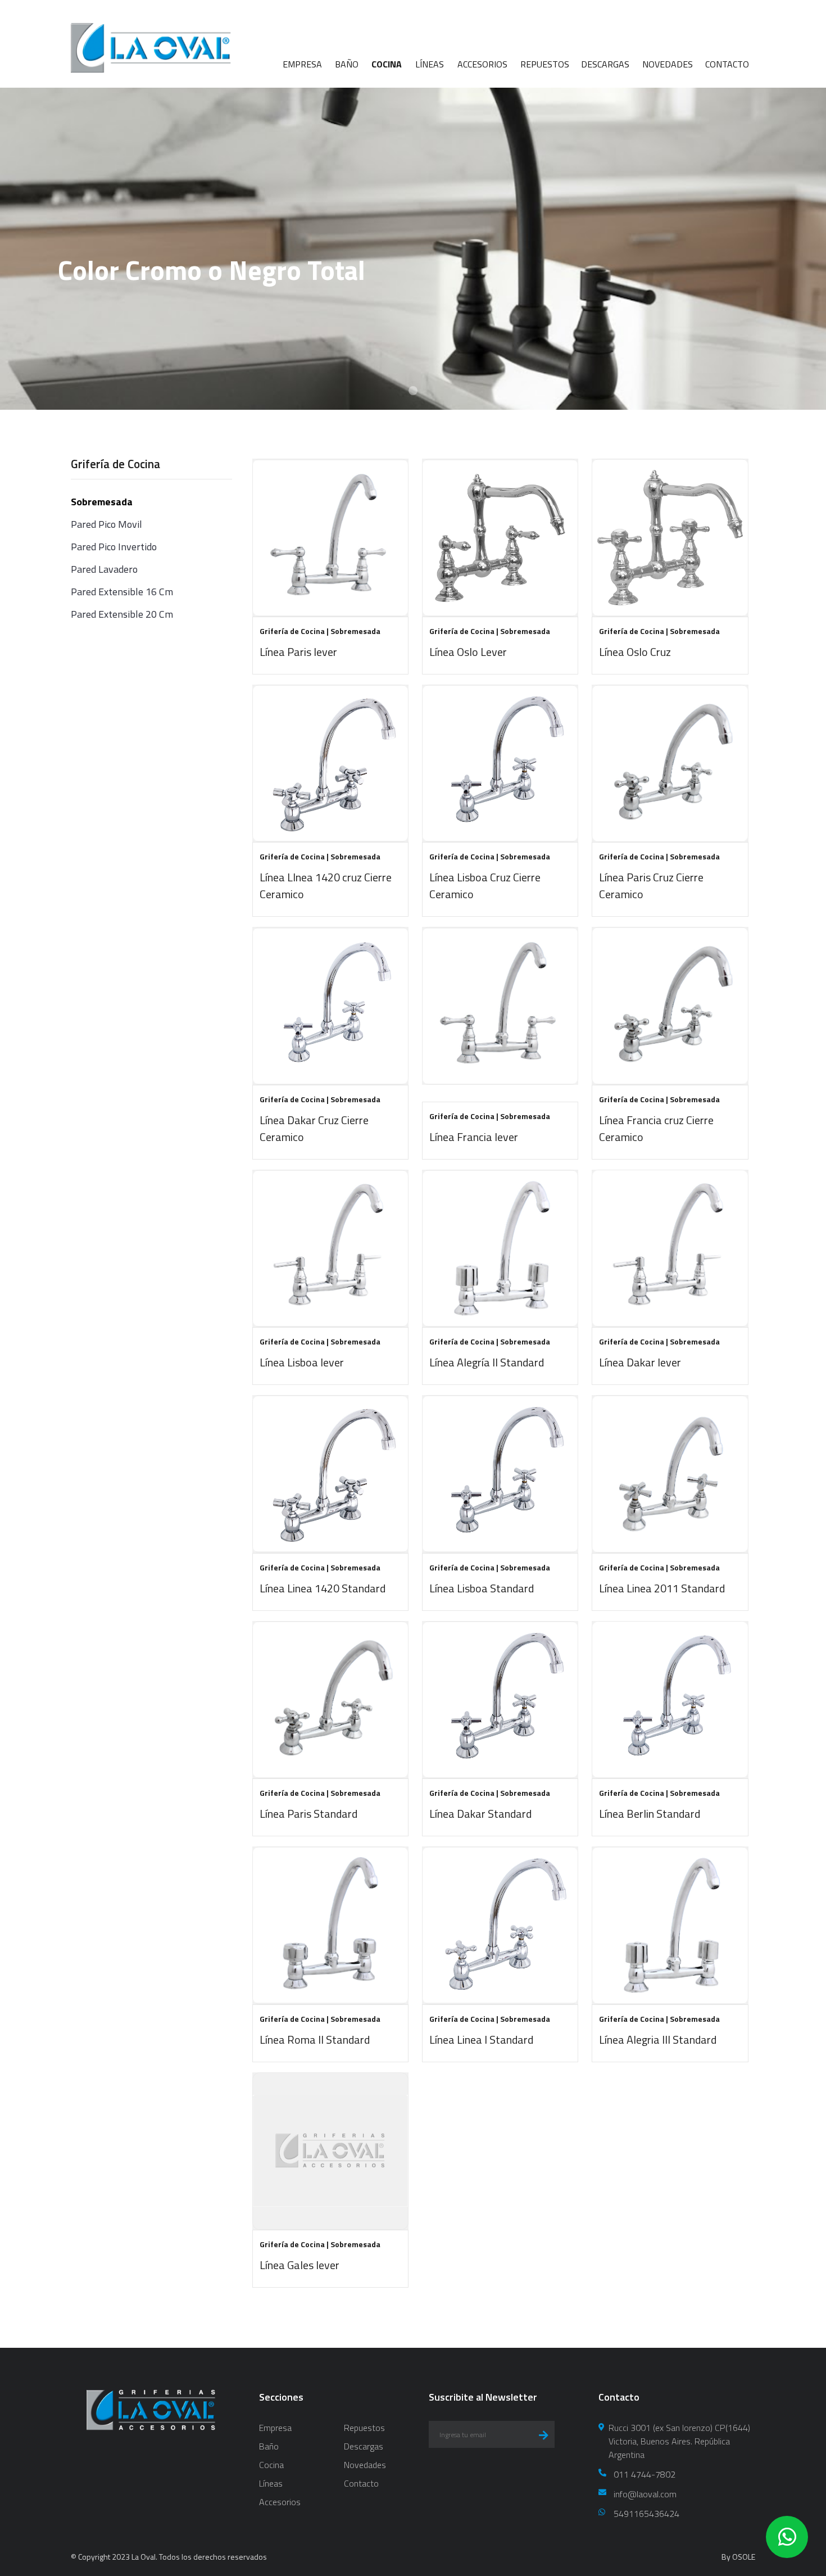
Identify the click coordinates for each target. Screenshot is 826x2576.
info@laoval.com (645, 2494)
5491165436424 (646, 2514)
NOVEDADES (668, 64)
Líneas (271, 2483)
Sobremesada (102, 502)
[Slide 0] (413, 391)
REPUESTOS (545, 64)
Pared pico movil (106, 524)
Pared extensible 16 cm (122, 592)
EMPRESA (302, 64)
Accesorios (280, 2502)
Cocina (271, 2465)
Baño (269, 2446)
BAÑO (347, 64)
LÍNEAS (430, 64)
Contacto (361, 2483)
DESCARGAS (605, 64)
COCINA (387, 64)
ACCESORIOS (482, 64)
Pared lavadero (104, 569)
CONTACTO (727, 64)
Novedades (365, 2465)
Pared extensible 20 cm (122, 614)
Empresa (275, 2428)
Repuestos (364, 2428)
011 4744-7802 (645, 2474)
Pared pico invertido (114, 547)
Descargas (364, 2446)
